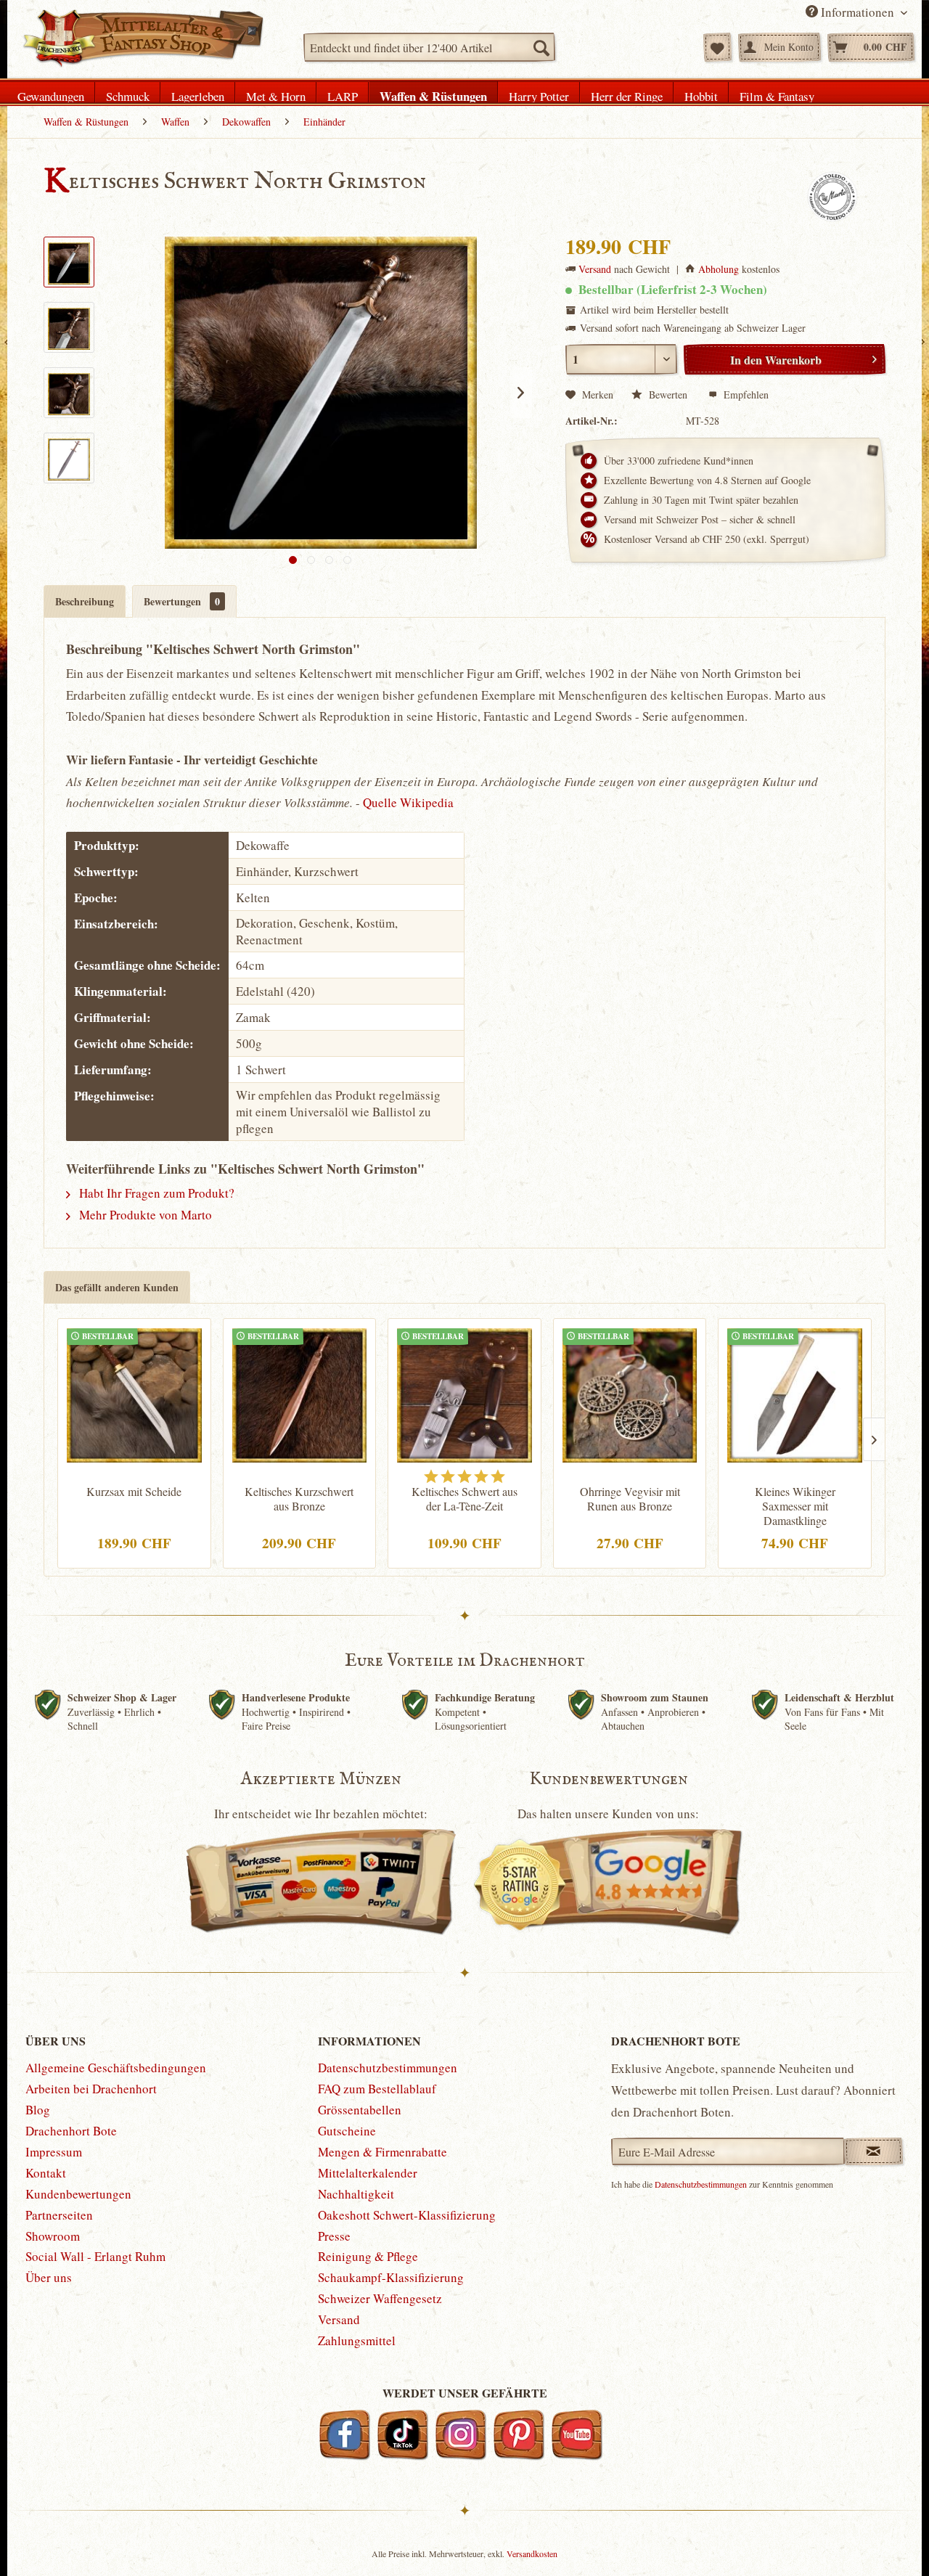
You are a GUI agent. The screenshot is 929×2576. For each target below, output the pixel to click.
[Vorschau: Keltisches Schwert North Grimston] (69, 262)
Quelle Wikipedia (408, 802)
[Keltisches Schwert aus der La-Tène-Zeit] (464, 1394)
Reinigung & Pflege (368, 2256)
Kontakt (46, 2173)
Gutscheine (347, 2131)
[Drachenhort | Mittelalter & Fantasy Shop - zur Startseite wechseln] (143, 38)
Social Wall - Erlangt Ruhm (95, 2256)
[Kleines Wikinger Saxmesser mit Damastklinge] (795, 1394)
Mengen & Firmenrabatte (382, 2152)
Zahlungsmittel (357, 2340)
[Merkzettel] (717, 47)
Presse (334, 2236)
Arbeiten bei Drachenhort (91, 2089)
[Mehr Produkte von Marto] (832, 197)
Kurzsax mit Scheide (134, 1492)
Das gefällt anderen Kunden (117, 1287)
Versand (595, 269)
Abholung (719, 269)
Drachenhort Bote (71, 2131)
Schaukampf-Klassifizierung (391, 2277)
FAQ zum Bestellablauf (377, 2089)
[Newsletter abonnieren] (873, 2151)
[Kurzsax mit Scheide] (134, 1394)
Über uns (49, 2277)
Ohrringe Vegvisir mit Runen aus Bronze (630, 1499)
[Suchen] (541, 47)
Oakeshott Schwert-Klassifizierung (407, 2215)
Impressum (54, 2152)
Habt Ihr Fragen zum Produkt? (155, 1193)
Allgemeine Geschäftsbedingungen (116, 2068)
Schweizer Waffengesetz (380, 2298)
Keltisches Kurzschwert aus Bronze (299, 1499)
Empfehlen (745, 394)
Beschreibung (85, 601)
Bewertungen (182, 601)
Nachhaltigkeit (356, 2194)
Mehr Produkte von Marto (144, 1215)
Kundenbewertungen (78, 2194)
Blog (38, 2110)
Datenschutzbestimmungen (388, 2068)
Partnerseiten (59, 2215)
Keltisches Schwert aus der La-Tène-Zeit (464, 1499)
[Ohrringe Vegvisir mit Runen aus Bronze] (630, 1394)
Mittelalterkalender (368, 2173)
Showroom (53, 2236)
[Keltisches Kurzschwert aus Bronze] (300, 1394)
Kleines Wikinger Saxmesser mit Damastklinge (795, 1506)
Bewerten (668, 394)
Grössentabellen (360, 2110)
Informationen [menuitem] (858, 12)
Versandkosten (532, 2553)
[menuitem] (429, 47)
